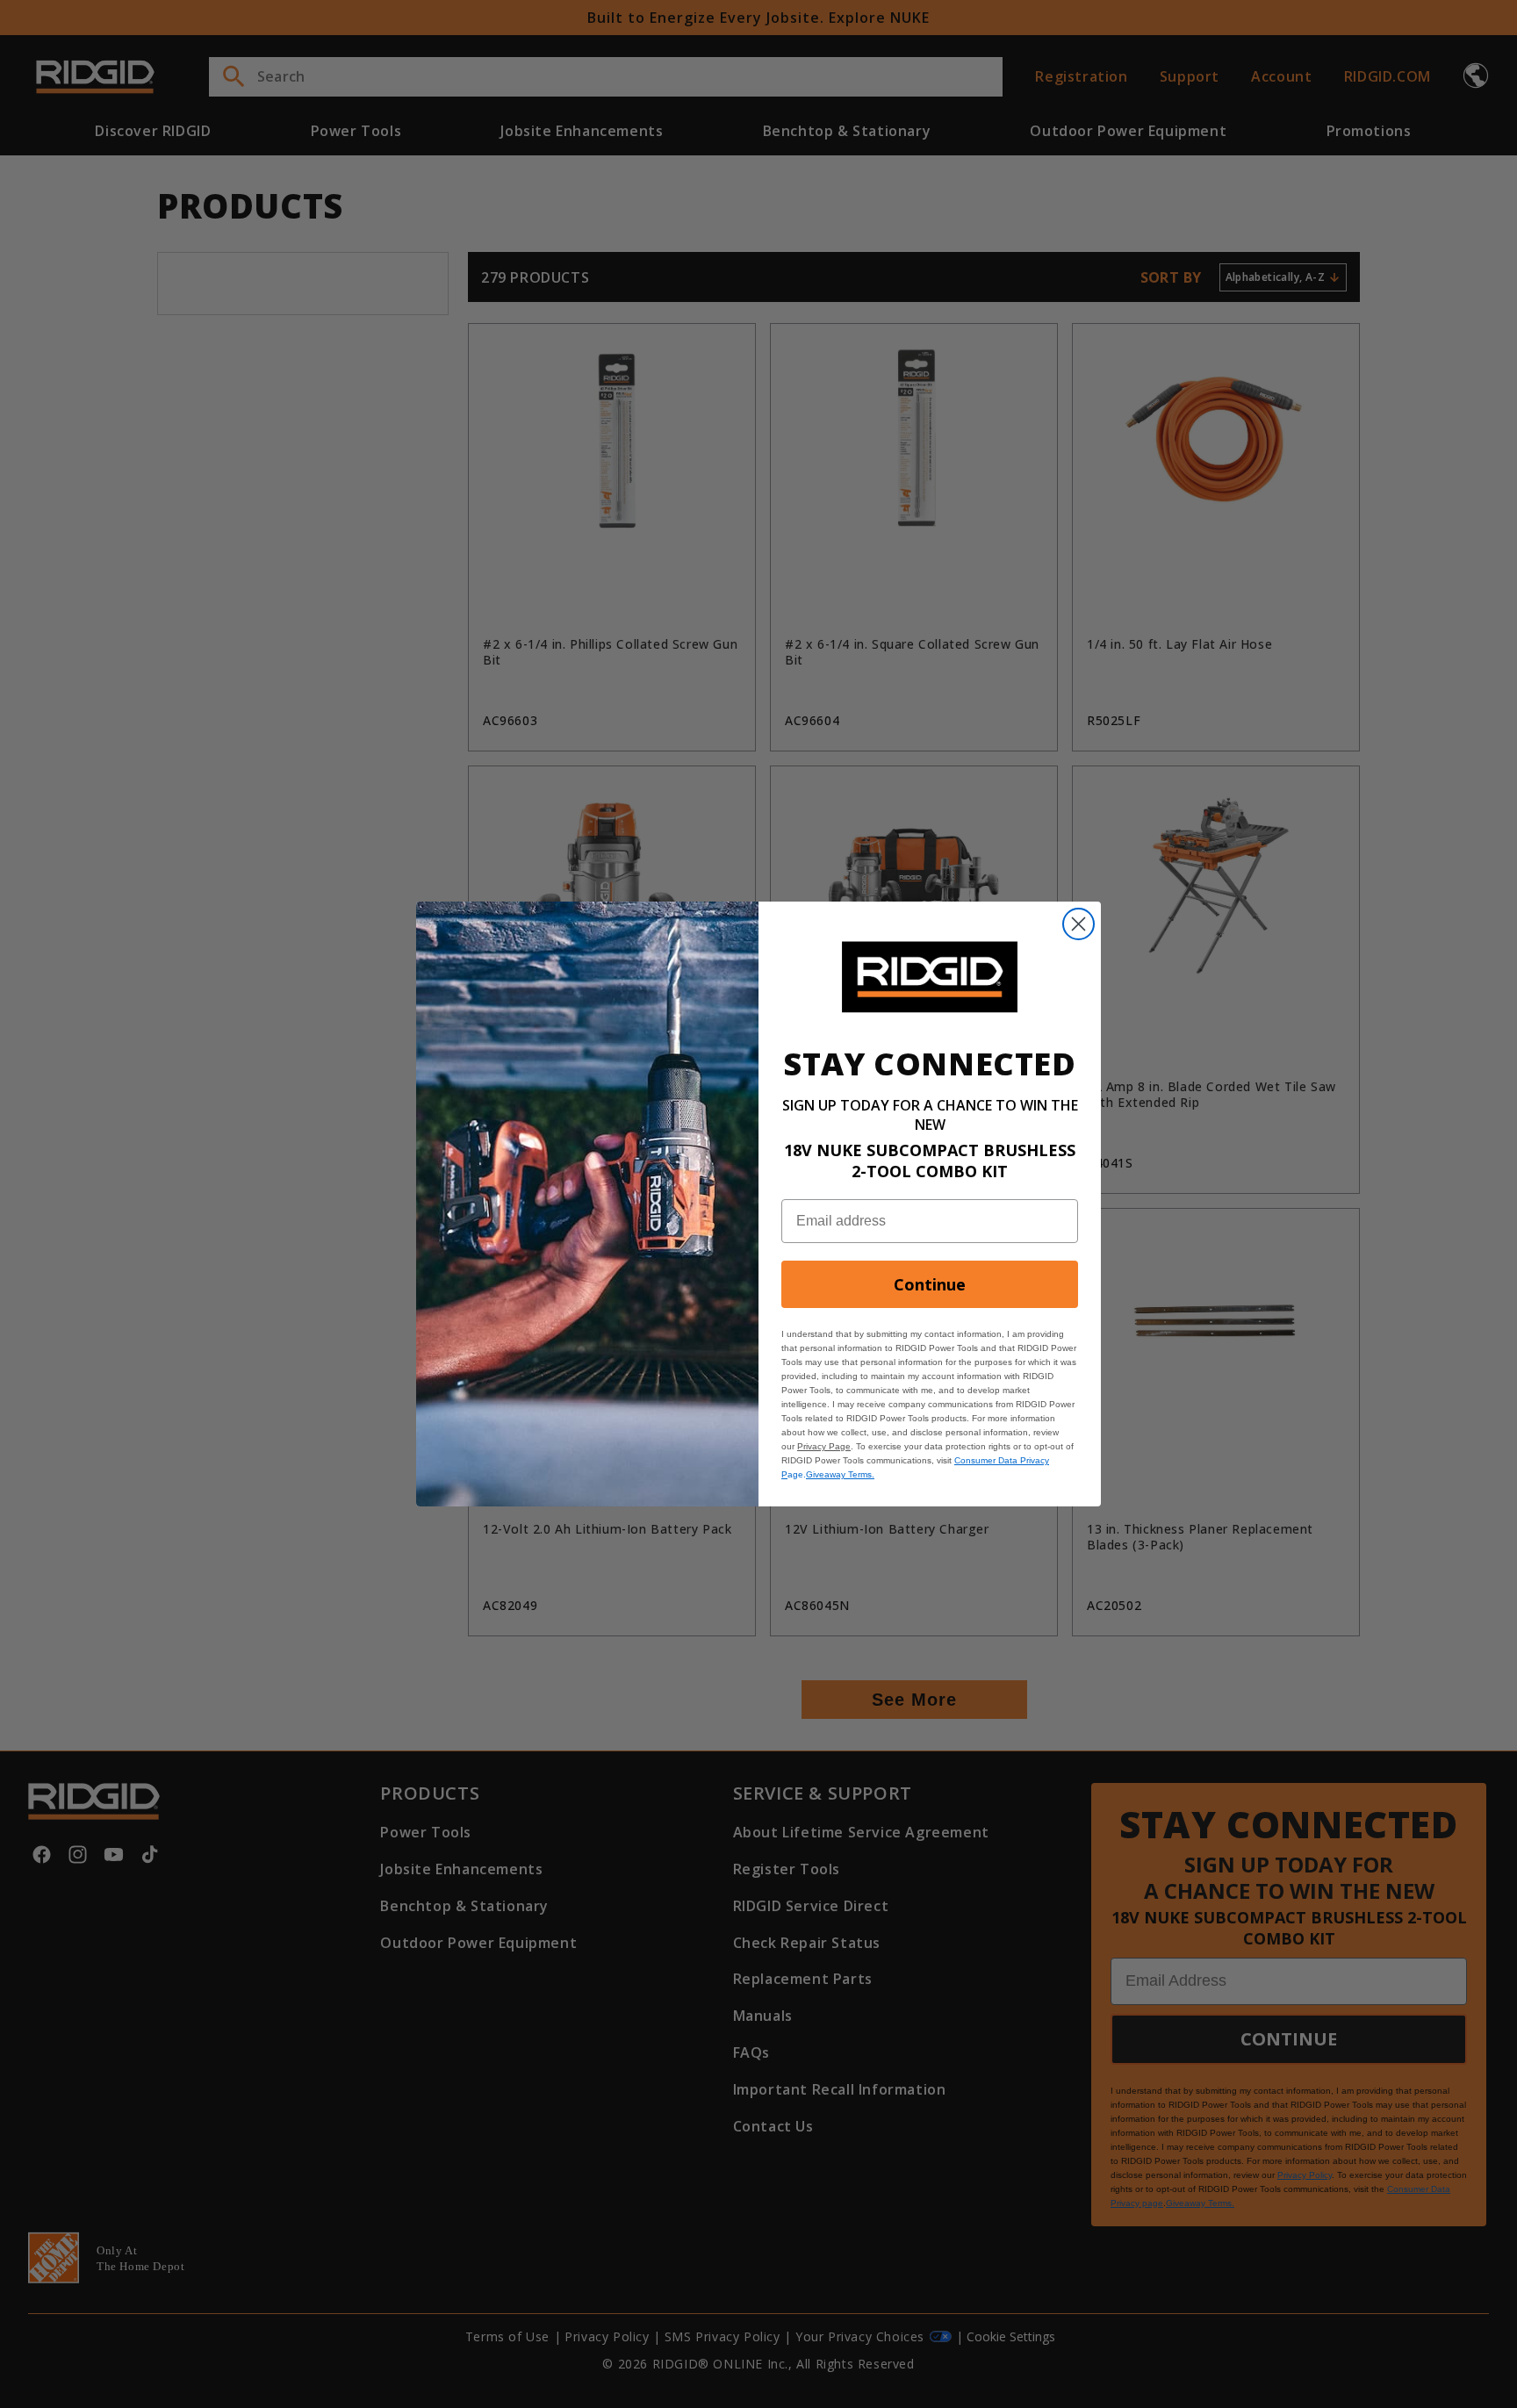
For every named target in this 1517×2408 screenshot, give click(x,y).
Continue (930, 1284)
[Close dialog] (1078, 924)
